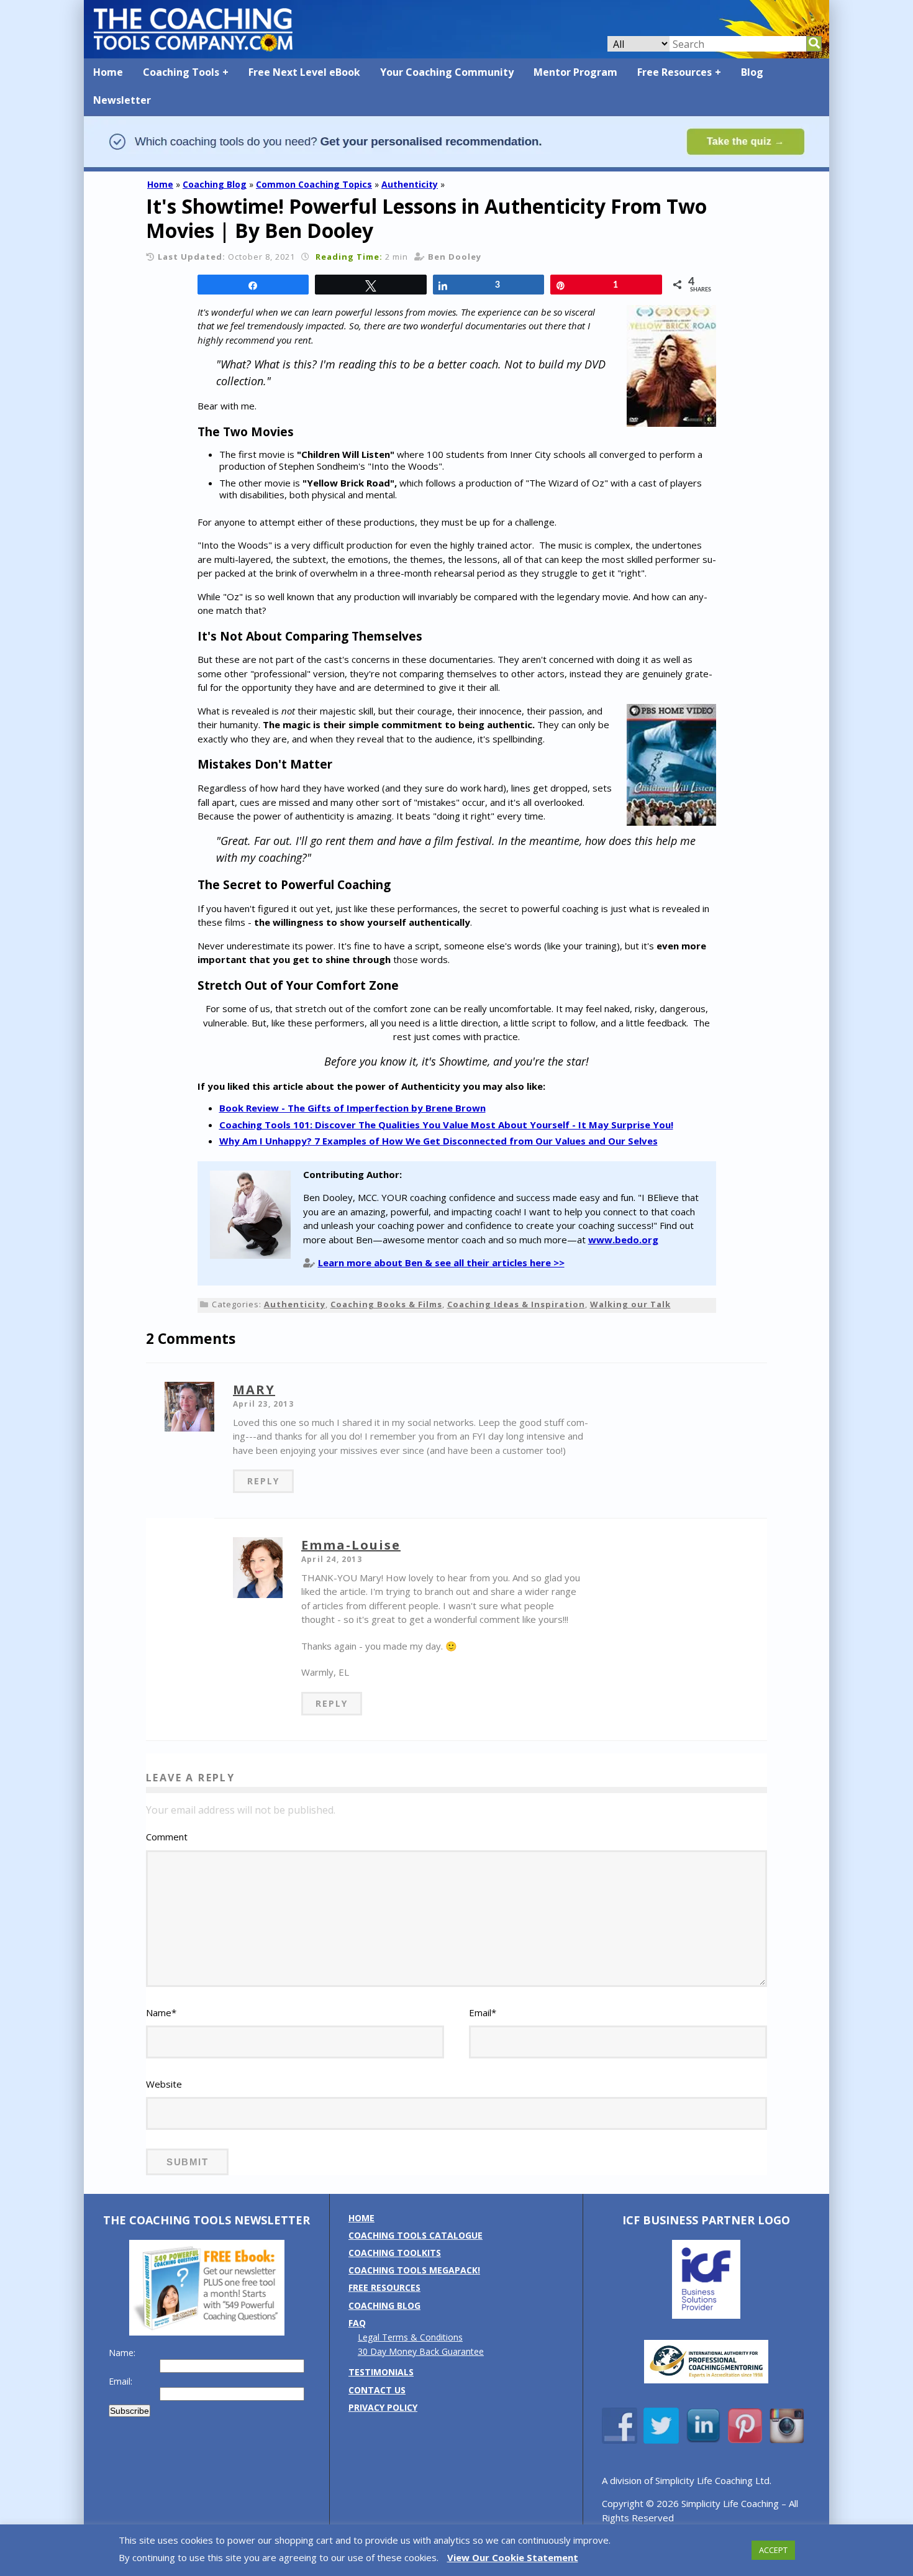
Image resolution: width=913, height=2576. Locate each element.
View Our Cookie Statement (513, 2557)
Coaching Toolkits (395, 2253)
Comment (167, 1837)
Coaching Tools (181, 72)
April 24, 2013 (332, 1559)
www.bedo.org (623, 1240)
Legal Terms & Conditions (410, 2337)
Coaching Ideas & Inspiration (516, 1304)
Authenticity (410, 184)
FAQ (357, 2323)
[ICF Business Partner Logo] (706, 2315)
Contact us (377, 2390)
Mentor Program (575, 72)
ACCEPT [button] (773, 2550)
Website (164, 2084)
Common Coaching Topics (314, 184)
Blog (752, 72)
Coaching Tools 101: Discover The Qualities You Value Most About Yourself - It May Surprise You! (446, 1125)
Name (161, 2012)
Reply (263, 1481)
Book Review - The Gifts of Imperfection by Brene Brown (352, 1108)
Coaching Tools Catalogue (416, 2235)
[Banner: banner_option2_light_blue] (457, 166)
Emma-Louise (351, 1545)
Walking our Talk (630, 1304)
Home (108, 72)
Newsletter (122, 100)
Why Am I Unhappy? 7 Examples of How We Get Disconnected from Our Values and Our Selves (438, 1141)
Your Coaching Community (447, 72)
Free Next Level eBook (304, 72)
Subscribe (129, 2411)
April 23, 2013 (263, 1404)
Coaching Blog (215, 184)
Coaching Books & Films (386, 1304)
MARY (254, 1390)
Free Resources (675, 72)
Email (483, 2012)
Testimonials (381, 2372)
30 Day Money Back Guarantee (421, 2351)
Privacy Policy (383, 2407)
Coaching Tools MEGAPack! (414, 2270)
